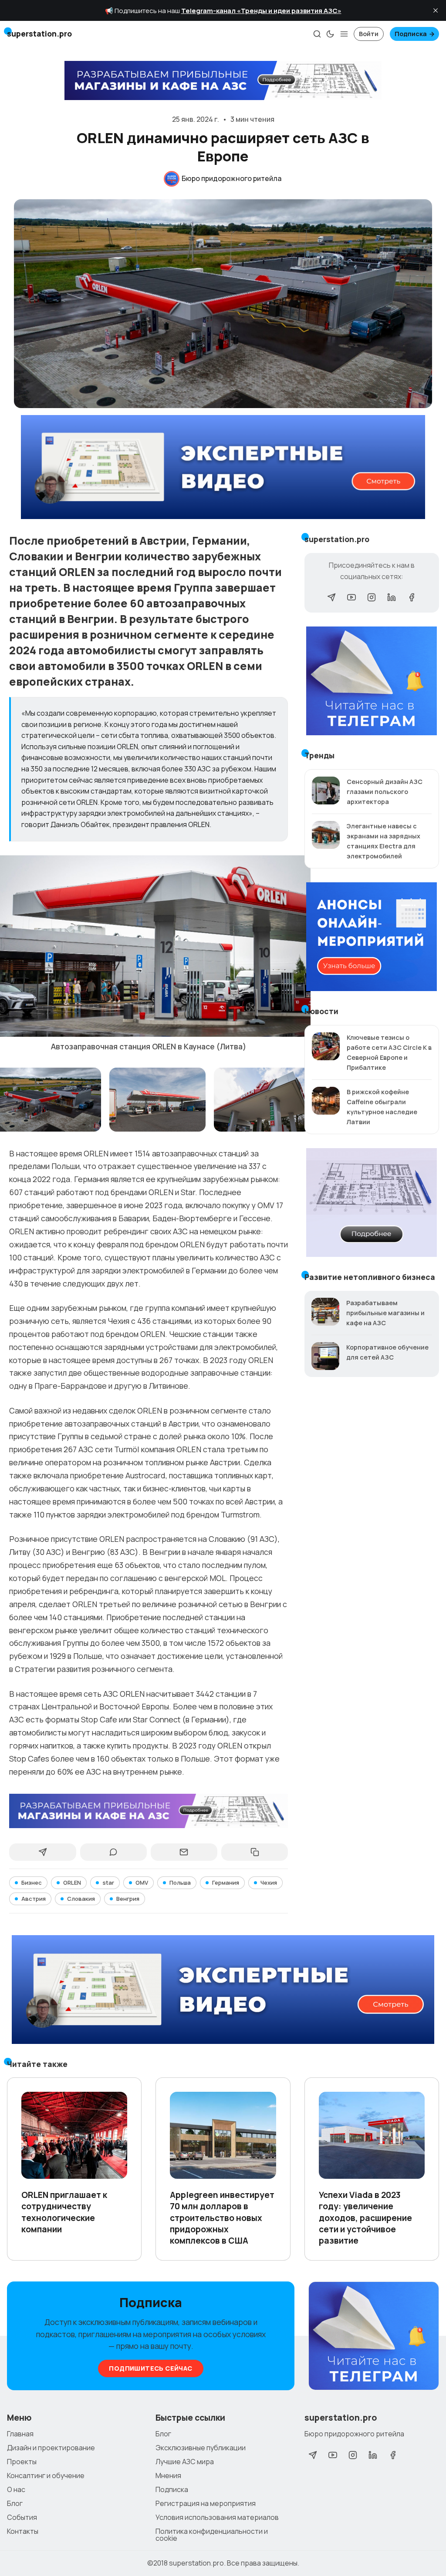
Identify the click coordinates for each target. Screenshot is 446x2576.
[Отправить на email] (184, 1852)
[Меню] (344, 34)
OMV (142, 1883)
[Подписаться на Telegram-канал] (374, 2336)
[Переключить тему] (330, 34)
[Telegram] (331, 597)
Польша (180, 1883)
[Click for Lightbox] (157, 1100)
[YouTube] (351, 597)
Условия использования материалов (217, 2517)
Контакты (23, 2531)
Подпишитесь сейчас (150, 2368)
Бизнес (32, 1883)
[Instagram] (372, 597)
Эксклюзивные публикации (201, 2448)
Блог (15, 2503)
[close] (436, 10)
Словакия (81, 1899)
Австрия (34, 1899)
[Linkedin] (392, 597)
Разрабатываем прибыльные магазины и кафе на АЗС (385, 1313)
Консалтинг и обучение (46, 2476)
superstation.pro (196, 2563)
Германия (226, 1883)
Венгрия (128, 1899)
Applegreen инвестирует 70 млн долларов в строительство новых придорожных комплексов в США (222, 2218)
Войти (369, 34)
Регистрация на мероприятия (206, 2503)
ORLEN (72, 1883)
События (22, 2517)
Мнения (168, 2476)
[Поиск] (317, 34)
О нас (16, 2489)
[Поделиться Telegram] (42, 1852)
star (108, 1883)
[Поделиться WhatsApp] (113, 1852)
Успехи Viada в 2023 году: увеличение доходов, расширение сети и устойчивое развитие (365, 2218)
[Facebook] (412, 597)
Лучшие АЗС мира (185, 2462)
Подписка (411, 34)
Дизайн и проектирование (51, 2448)
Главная (20, 2434)
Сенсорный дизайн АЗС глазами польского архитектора (385, 792)
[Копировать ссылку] (255, 1852)
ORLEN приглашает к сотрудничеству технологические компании (64, 2212)
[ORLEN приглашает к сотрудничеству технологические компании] (74, 2135)
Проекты (22, 2462)
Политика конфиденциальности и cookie (212, 2535)
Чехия (269, 1883)
